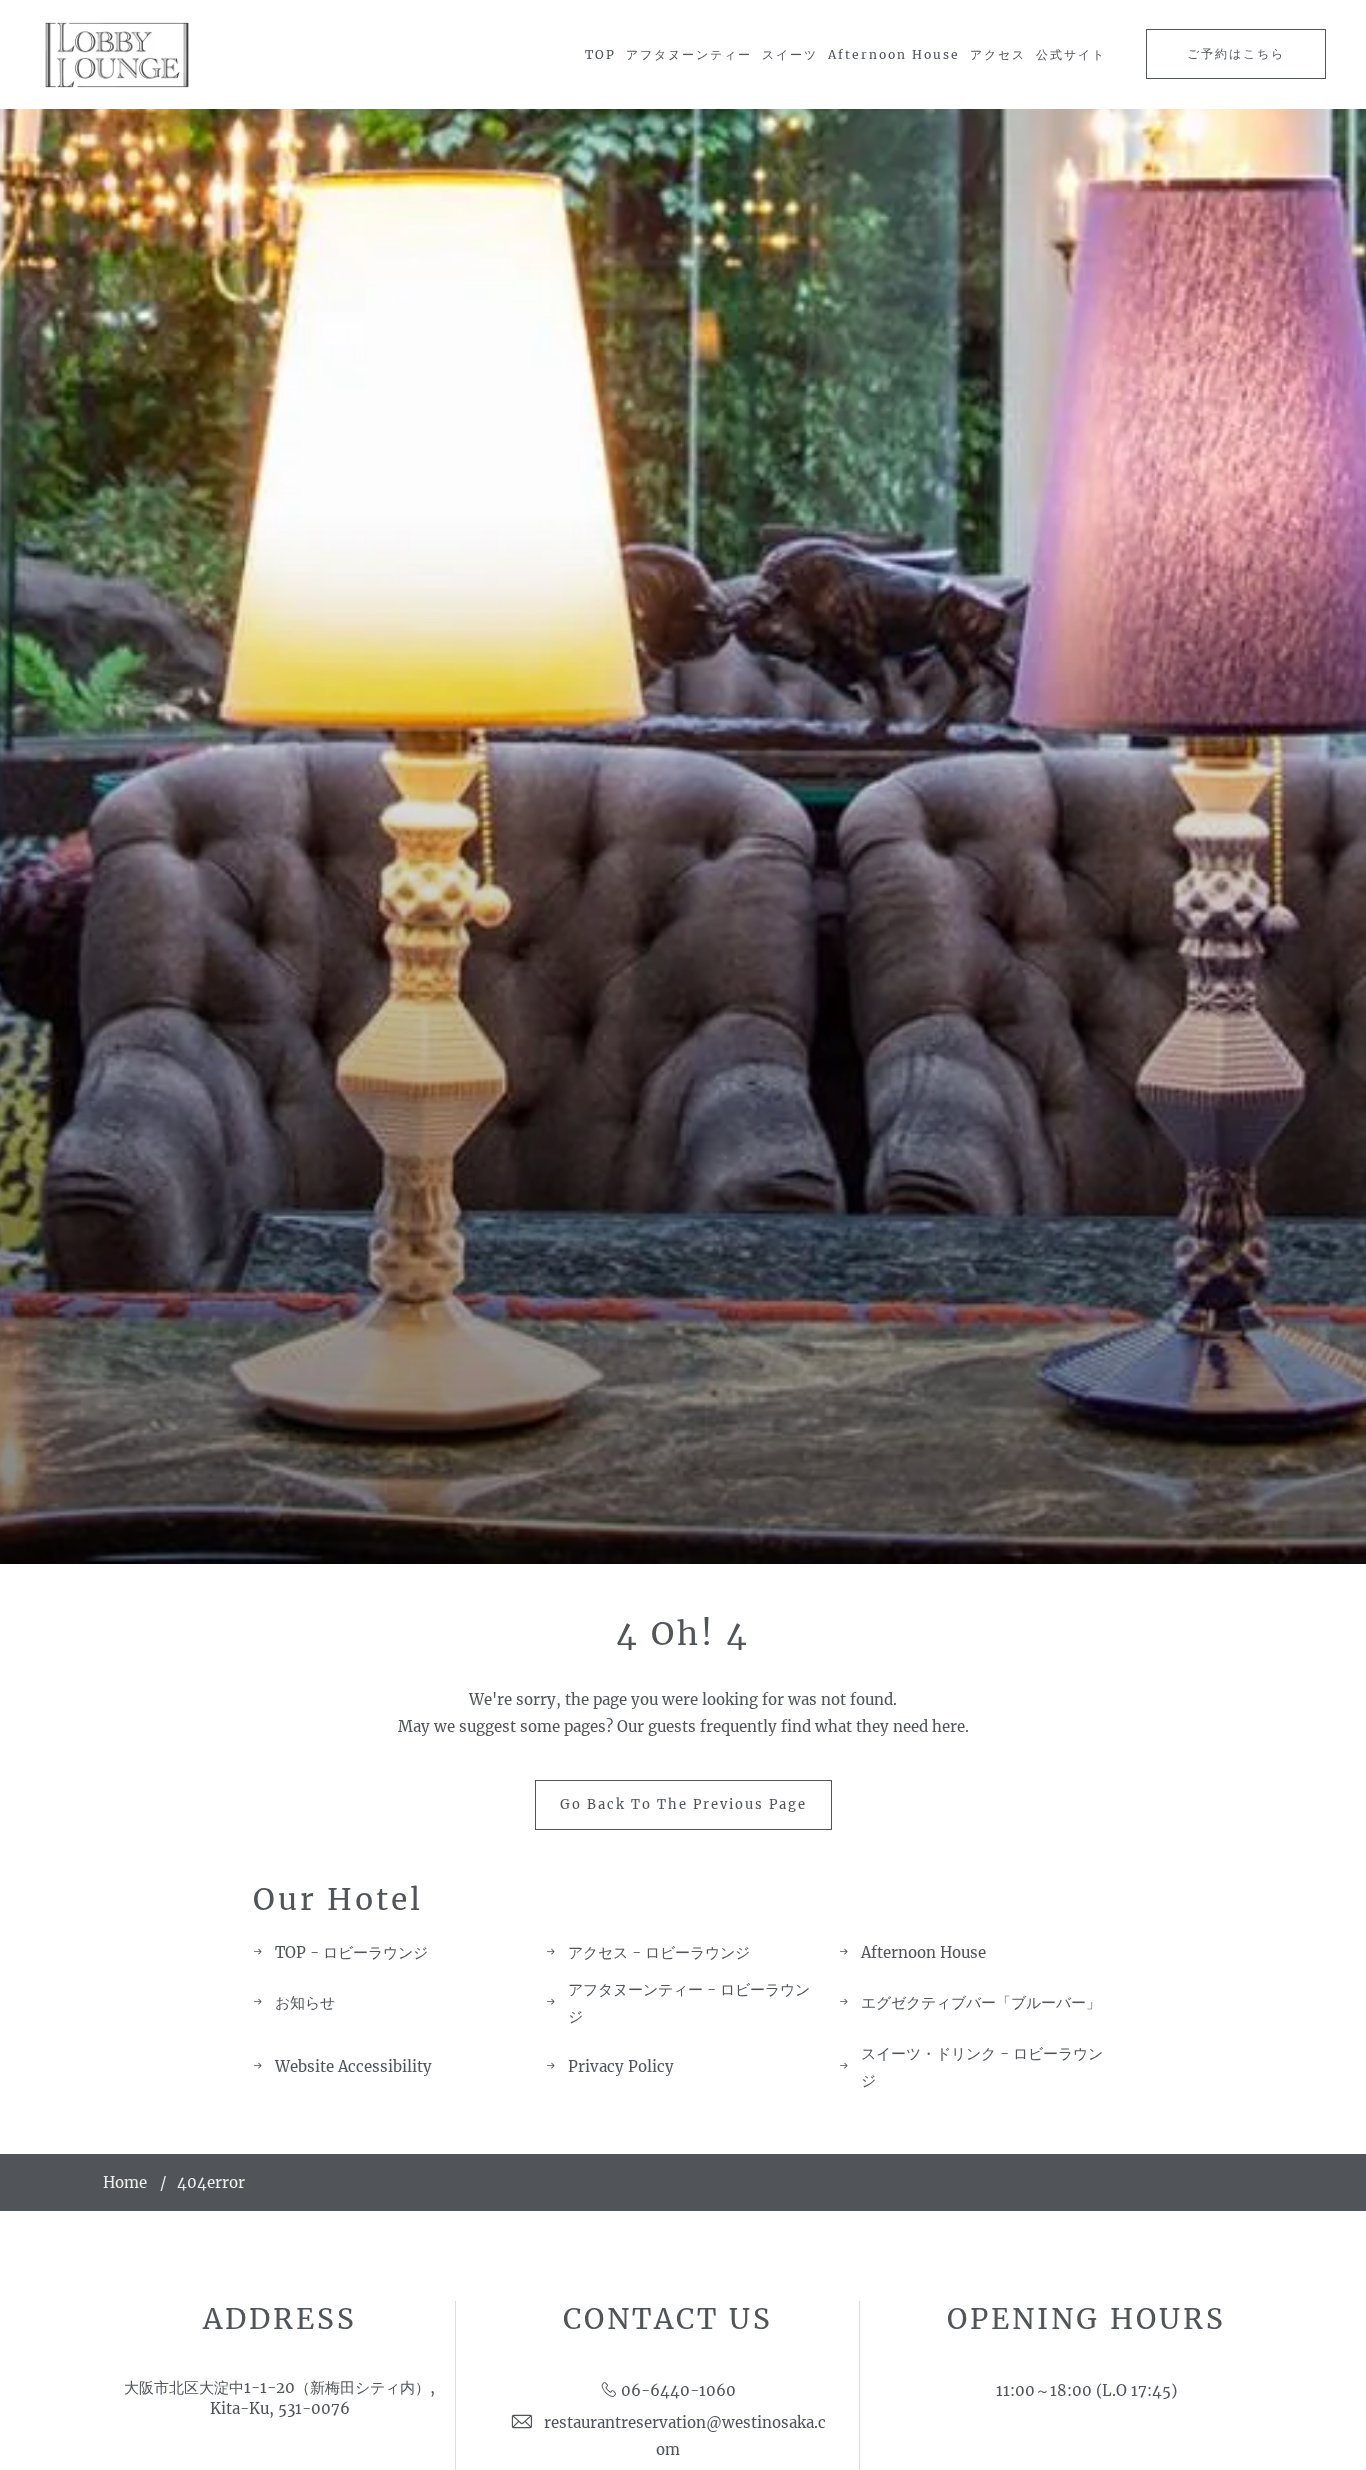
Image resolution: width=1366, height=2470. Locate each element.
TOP (600, 54)
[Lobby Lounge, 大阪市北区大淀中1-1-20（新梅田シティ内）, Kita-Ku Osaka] (117, 54)
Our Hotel (338, 1899)
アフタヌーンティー (689, 54)
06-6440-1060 (678, 2390)
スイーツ (790, 54)
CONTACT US (668, 2319)
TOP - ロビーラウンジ (351, 1952)
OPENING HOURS (1086, 2319)
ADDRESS (280, 2319)
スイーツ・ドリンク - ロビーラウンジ (982, 2067)
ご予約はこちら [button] (1236, 53)
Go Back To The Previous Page (683, 1804)
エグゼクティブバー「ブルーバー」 (981, 2002)
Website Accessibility (353, 2066)
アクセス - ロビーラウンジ (659, 1952)
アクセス (998, 54)
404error (211, 2182)
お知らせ (305, 2002)
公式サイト (1071, 54)
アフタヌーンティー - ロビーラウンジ (689, 2003)
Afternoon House (894, 54)
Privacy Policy (621, 2066)
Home (125, 2182)
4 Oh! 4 (683, 1634)
